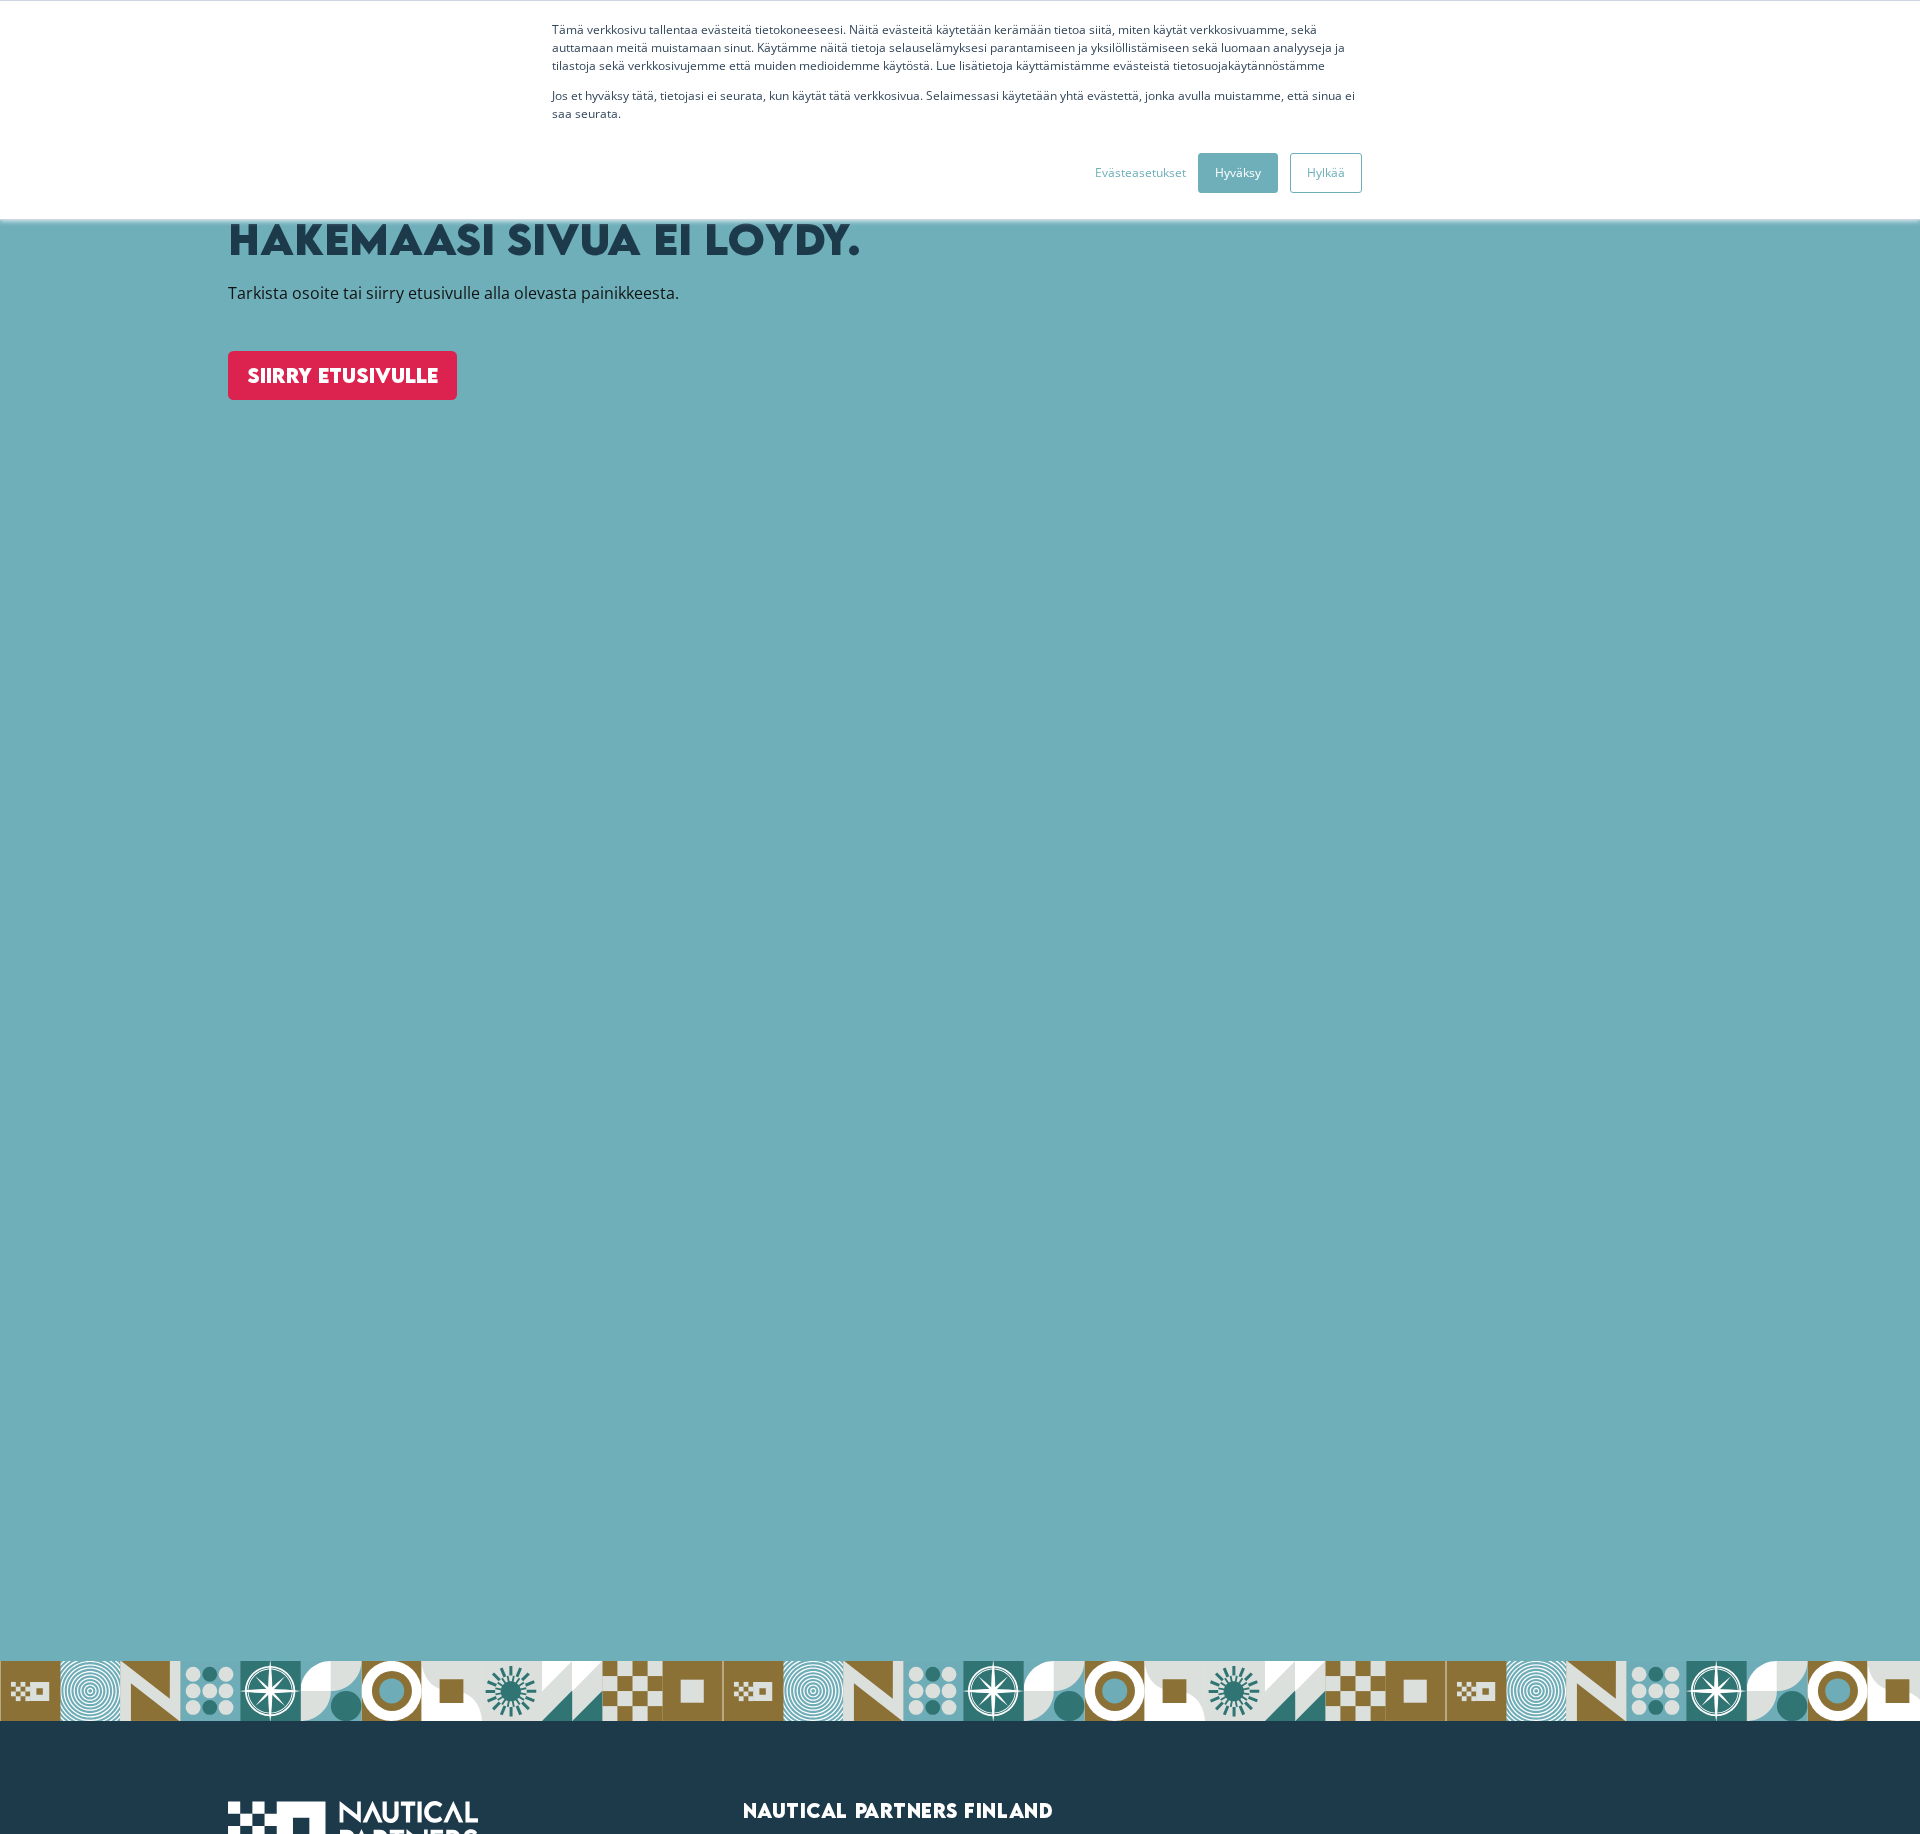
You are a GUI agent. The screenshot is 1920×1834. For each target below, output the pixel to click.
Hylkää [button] (1326, 172)
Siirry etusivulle (342, 375)
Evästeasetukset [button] (1140, 172)
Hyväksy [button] (1238, 172)
